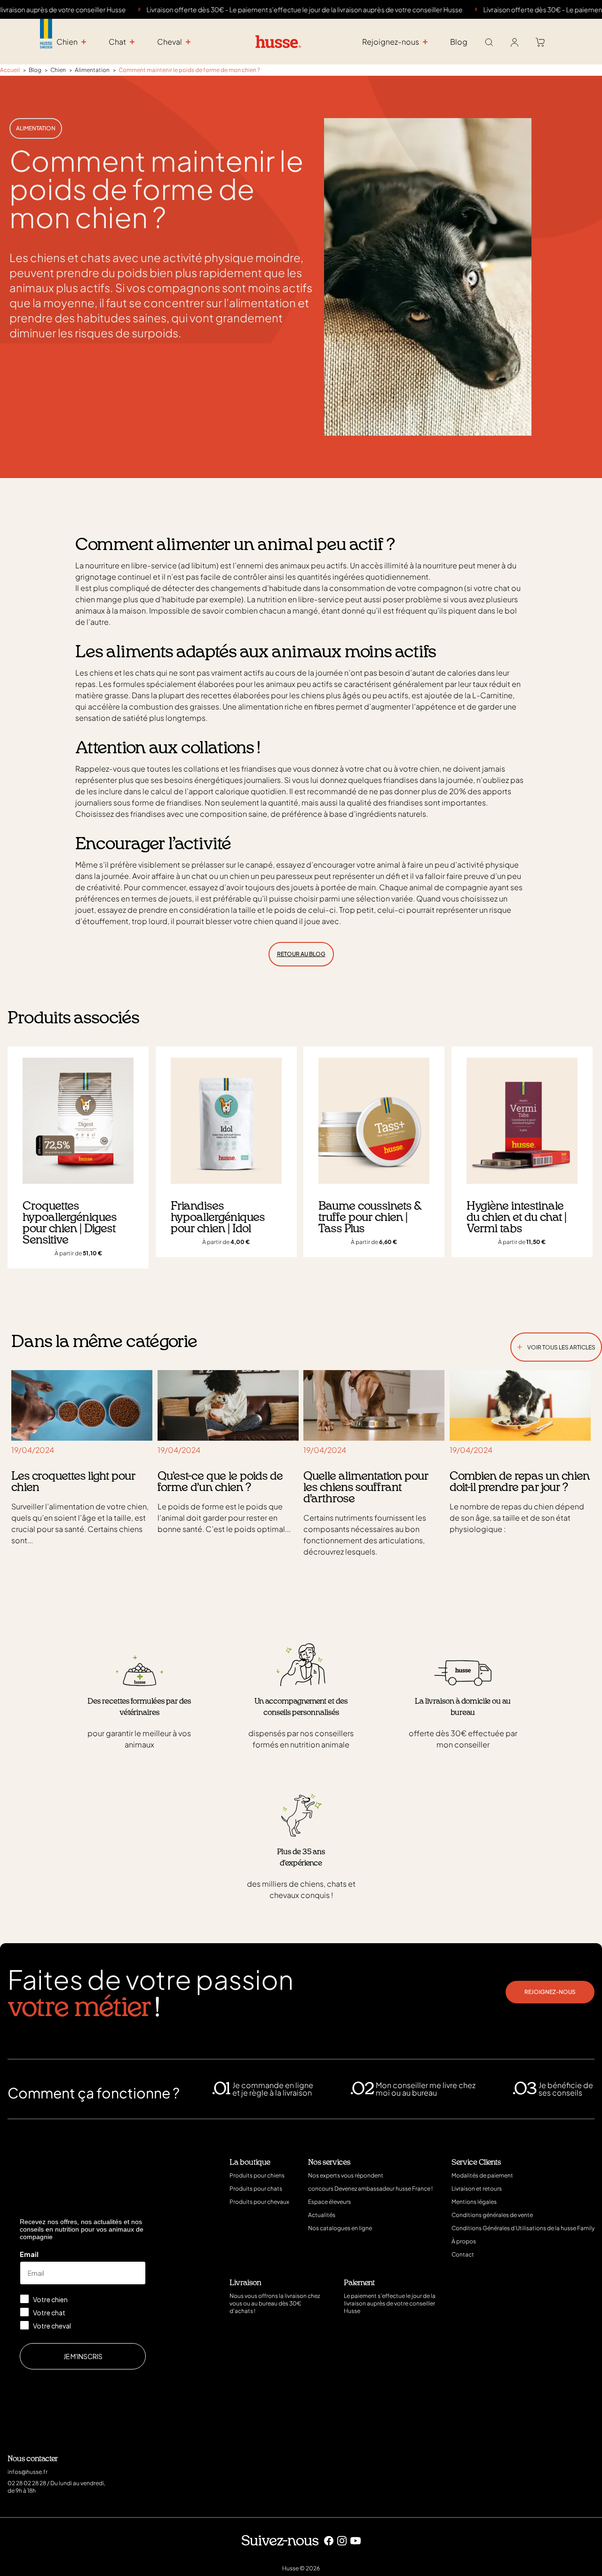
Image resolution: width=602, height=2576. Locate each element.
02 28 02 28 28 (27, 2483)
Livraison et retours (477, 2189)
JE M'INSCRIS (83, 2356)
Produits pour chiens (257, 2175)
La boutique (250, 2162)
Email (29, 2254)
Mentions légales (474, 2202)
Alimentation (36, 128)
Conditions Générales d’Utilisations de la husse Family (523, 2228)
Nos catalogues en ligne (340, 2228)
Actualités (322, 2215)
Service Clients (476, 2162)
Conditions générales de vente (492, 2215)
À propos (464, 2241)
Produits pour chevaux (259, 2202)
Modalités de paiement (482, 2175)
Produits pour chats (256, 2189)
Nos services (329, 2162)
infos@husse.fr (28, 2472)
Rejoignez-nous (550, 1992)
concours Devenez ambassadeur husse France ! (370, 2189)
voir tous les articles (556, 1345)
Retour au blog (301, 954)
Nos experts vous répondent (346, 2175)
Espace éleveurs (329, 2202)
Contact (463, 2254)
